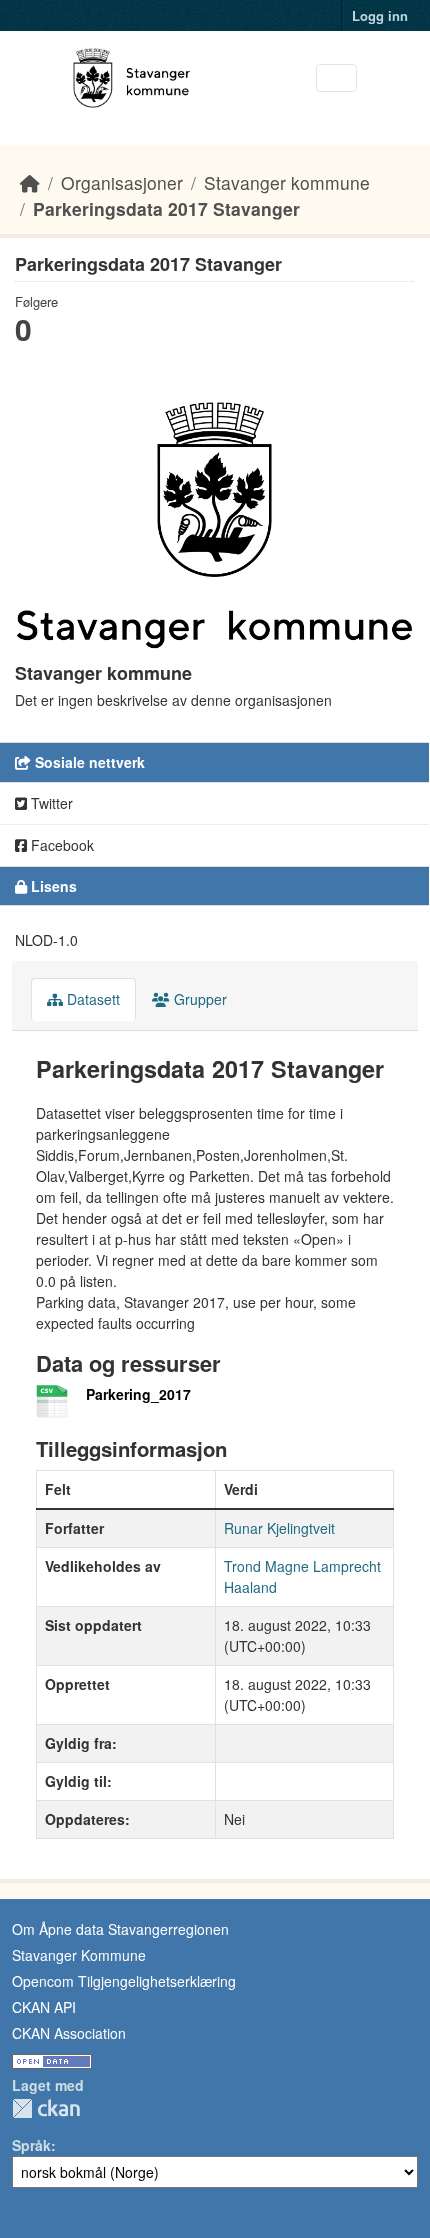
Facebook (60, 845)
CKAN (46, 2108)
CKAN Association (69, 2033)
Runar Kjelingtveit (279, 1528)
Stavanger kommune (287, 182)
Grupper (198, 999)
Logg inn (380, 15)
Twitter (50, 803)
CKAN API (44, 2007)
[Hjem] (30, 182)
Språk (31, 2145)
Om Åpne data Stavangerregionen (120, 1929)
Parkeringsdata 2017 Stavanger (166, 208)
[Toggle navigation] (336, 78)
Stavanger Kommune (79, 1955)
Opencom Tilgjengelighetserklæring (124, 1981)
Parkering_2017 (138, 1394)
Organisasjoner (122, 182)
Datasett (91, 999)
